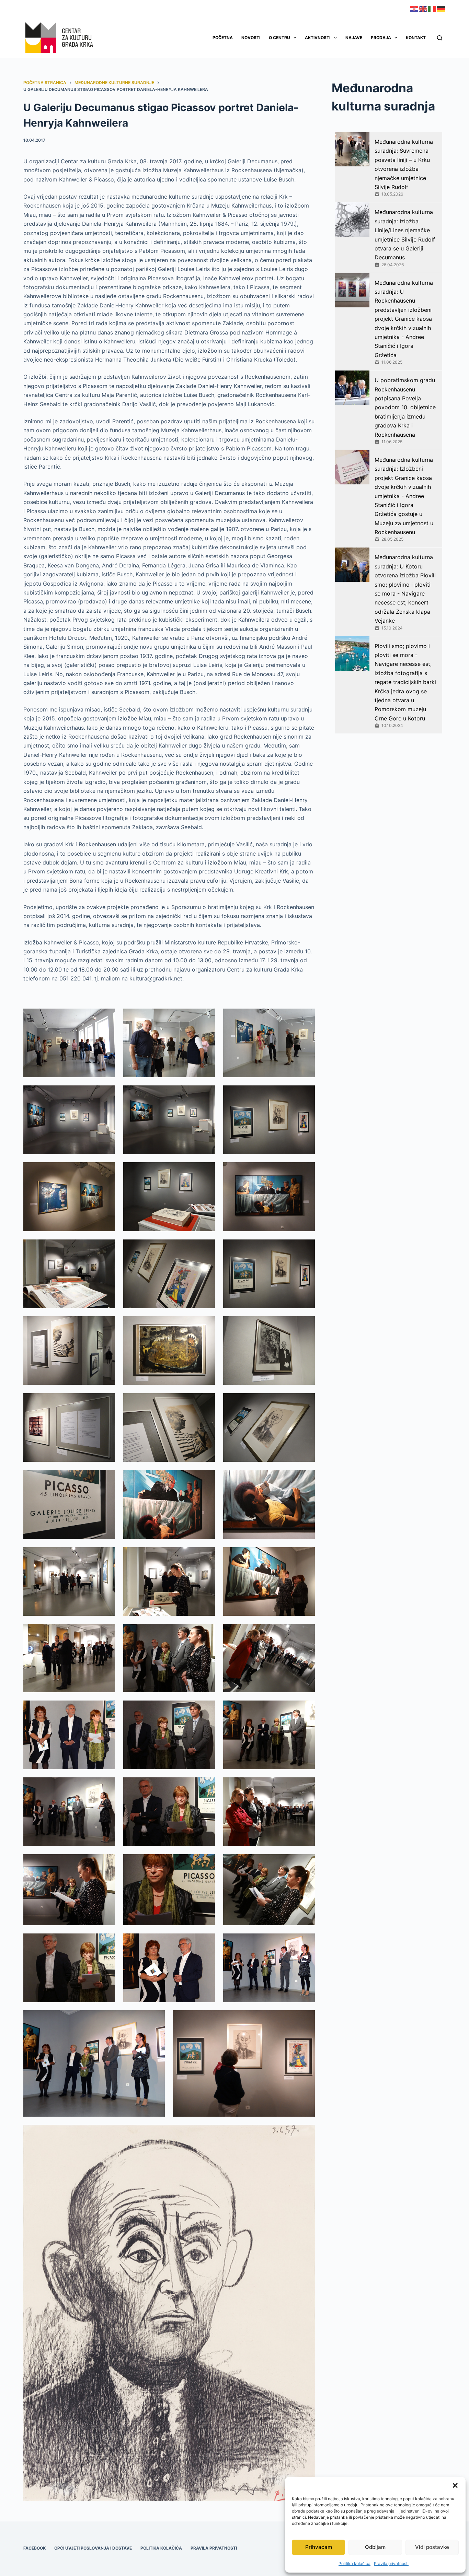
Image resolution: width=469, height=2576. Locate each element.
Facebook (35, 2548)
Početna (223, 38)
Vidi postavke (432, 2547)
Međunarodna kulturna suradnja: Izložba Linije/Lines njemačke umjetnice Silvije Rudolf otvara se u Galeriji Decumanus (405, 235)
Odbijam (375, 2547)
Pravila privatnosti (391, 2563)
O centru (279, 38)
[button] (455, 2485)
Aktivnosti (318, 38)
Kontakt (416, 38)
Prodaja (381, 38)
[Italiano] (432, 8)
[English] (423, 8)
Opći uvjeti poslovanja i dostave (93, 2548)
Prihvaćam (319, 2547)
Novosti (251, 38)
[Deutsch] (441, 8)
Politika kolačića (354, 2563)
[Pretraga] (440, 38)
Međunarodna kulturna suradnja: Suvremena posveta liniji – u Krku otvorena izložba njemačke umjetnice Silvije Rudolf (404, 164)
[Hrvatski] (414, 8)
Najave (354, 38)
